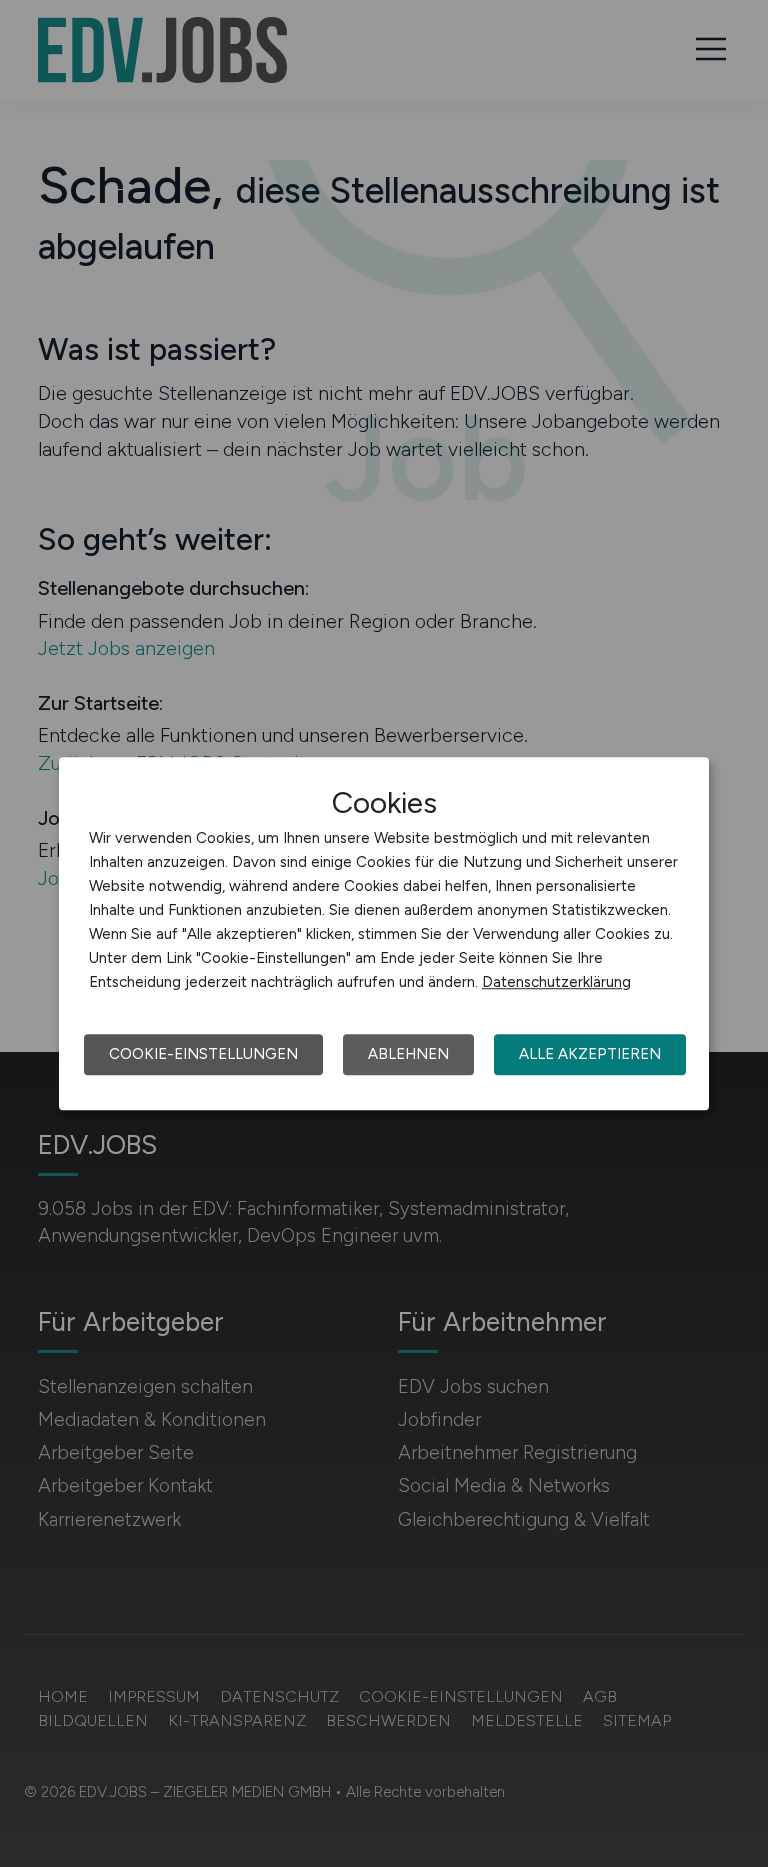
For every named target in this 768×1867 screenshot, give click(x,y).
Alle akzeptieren (590, 1054)
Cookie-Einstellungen (203, 1054)
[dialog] (384, 934)
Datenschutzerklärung (556, 982)
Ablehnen (408, 1054)
